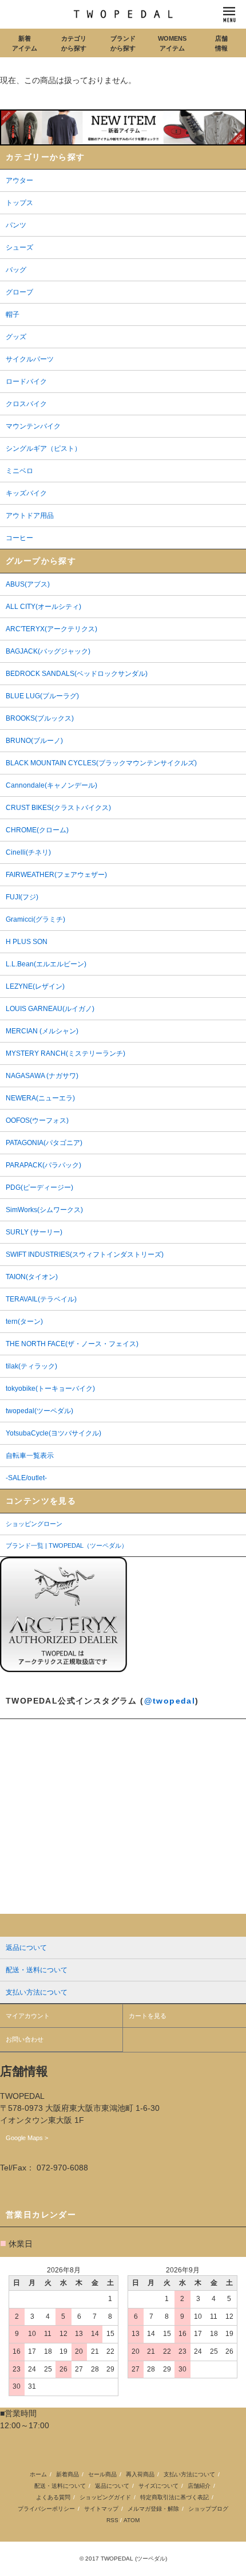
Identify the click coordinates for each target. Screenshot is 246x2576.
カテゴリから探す (74, 43)
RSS (112, 2520)
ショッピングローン (34, 1524)
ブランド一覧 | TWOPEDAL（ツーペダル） (67, 1545)
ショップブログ (208, 2509)
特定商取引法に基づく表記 (174, 2497)
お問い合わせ (25, 2039)
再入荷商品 (140, 2474)
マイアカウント (28, 2016)
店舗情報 (221, 43)
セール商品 (102, 2474)
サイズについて (158, 2486)
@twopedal (170, 1701)
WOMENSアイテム (172, 43)
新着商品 (68, 2474)
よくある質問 (53, 2497)
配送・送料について (60, 2486)
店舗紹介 (199, 2486)
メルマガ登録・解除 (153, 2509)
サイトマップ (101, 2509)
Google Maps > (27, 2138)
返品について (112, 2486)
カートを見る (148, 2016)
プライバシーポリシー (46, 2509)
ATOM (132, 2520)
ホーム (38, 2474)
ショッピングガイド (105, 2497)
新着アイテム (25, 43)
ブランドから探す (123, 43)
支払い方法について (189, 2474)
